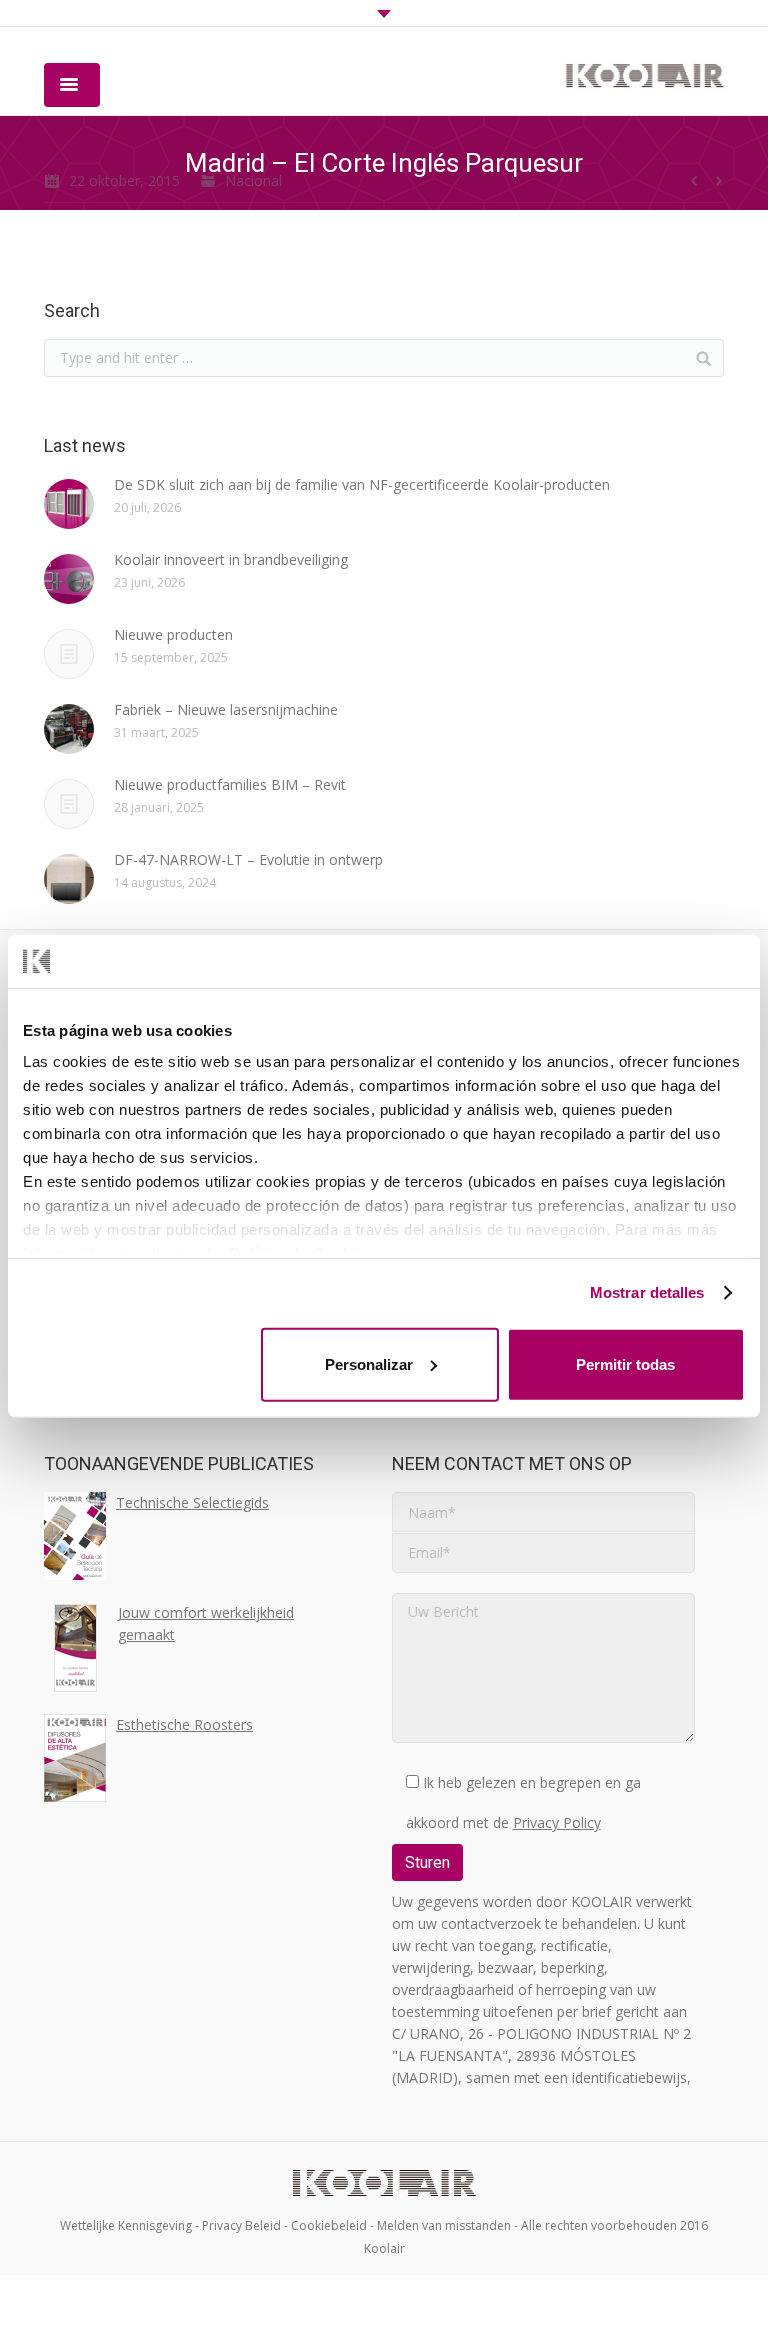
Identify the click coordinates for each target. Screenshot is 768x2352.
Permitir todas (625, 1363)
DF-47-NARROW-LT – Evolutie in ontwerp (248, 859)
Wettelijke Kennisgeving (126, 2225)
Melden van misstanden (444, 2225)
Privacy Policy (557, 1822)
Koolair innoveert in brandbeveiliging (231, 559)
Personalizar (369, 1363)
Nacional (253, 180)
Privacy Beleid (241, 2225)
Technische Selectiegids (192, 1502)
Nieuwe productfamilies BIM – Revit (230, 784)
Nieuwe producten (173, 634)
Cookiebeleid (329, 2225)
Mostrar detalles (647, 1292)
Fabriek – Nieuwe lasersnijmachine (226, 709)
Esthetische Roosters (184, 1724)
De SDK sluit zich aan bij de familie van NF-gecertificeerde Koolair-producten (362, 484)
